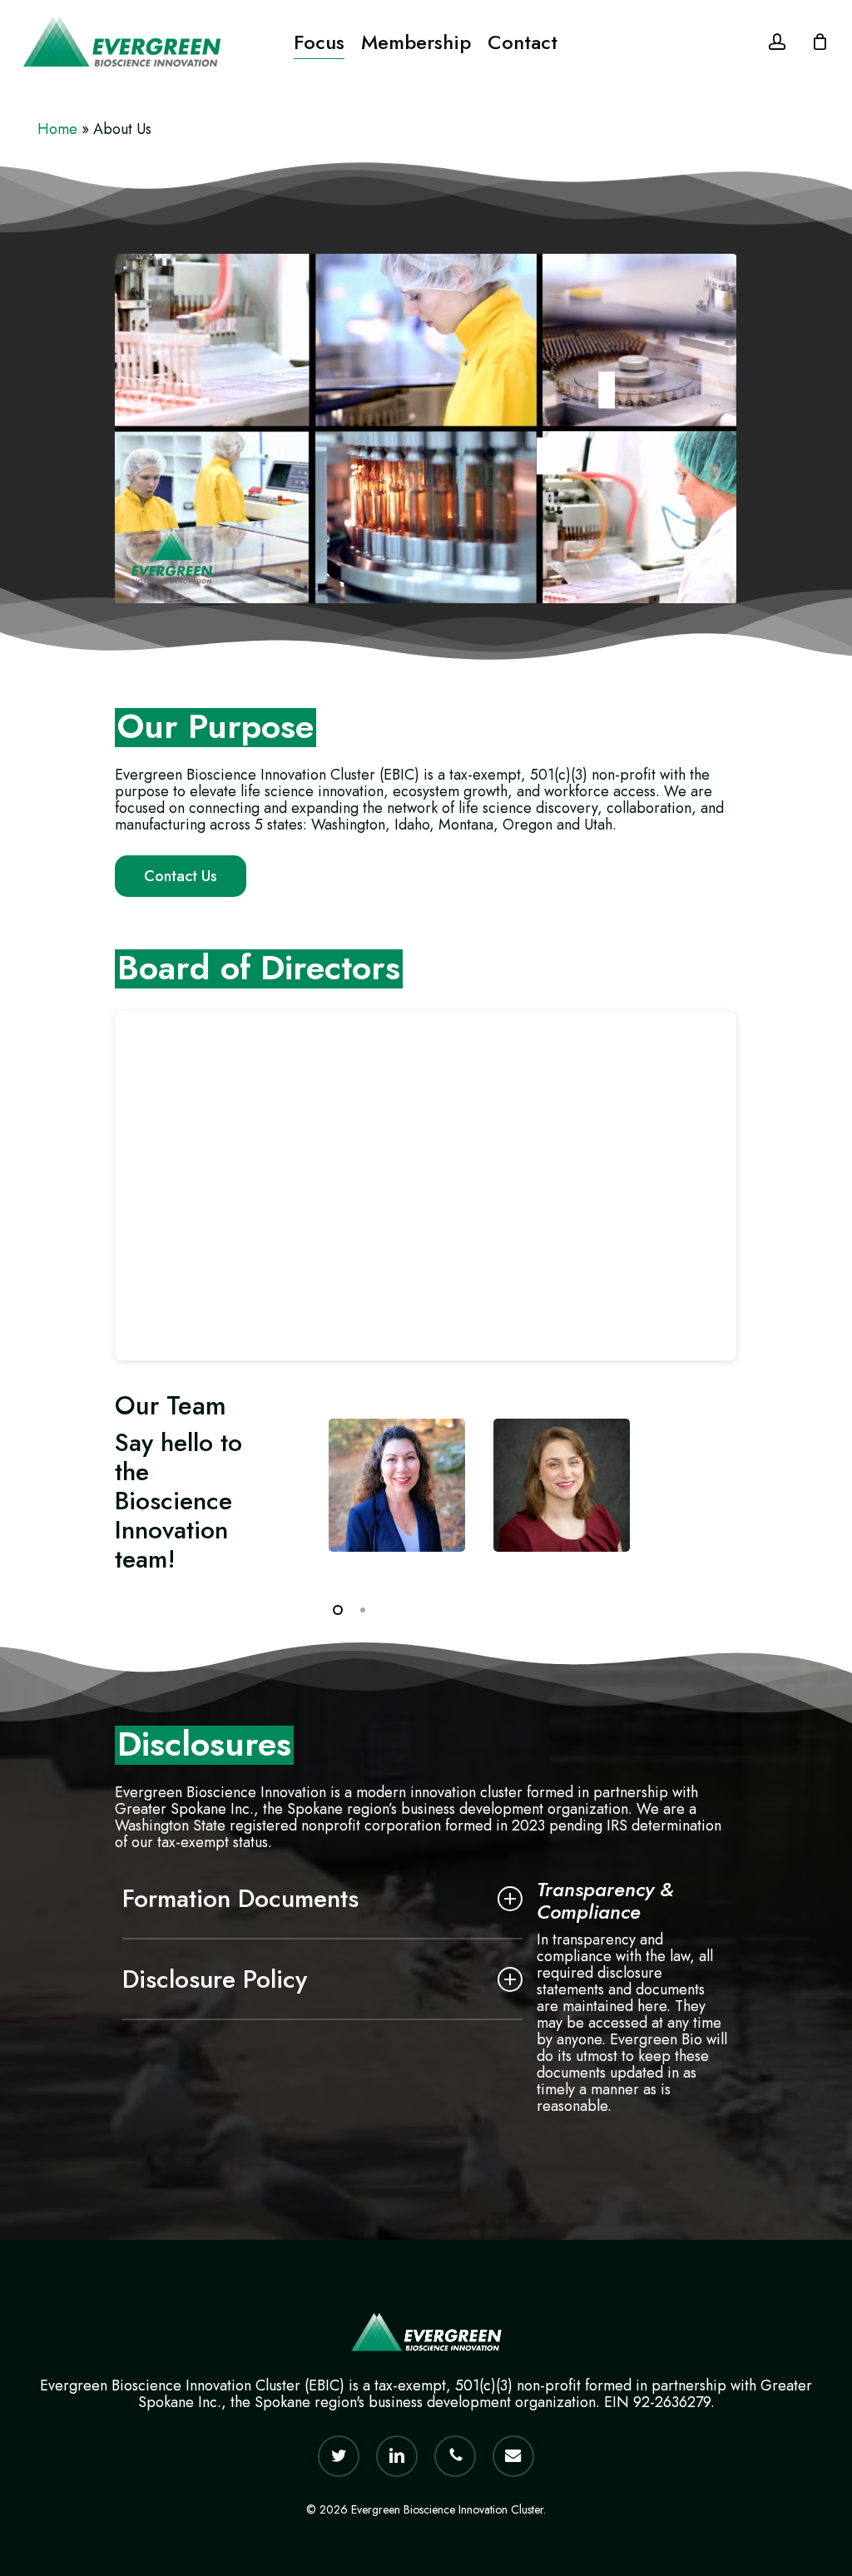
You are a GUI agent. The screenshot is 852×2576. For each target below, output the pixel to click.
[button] (181, 876)
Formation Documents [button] (240, 1898)
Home (57, 129)
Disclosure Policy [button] (215, 1979)
